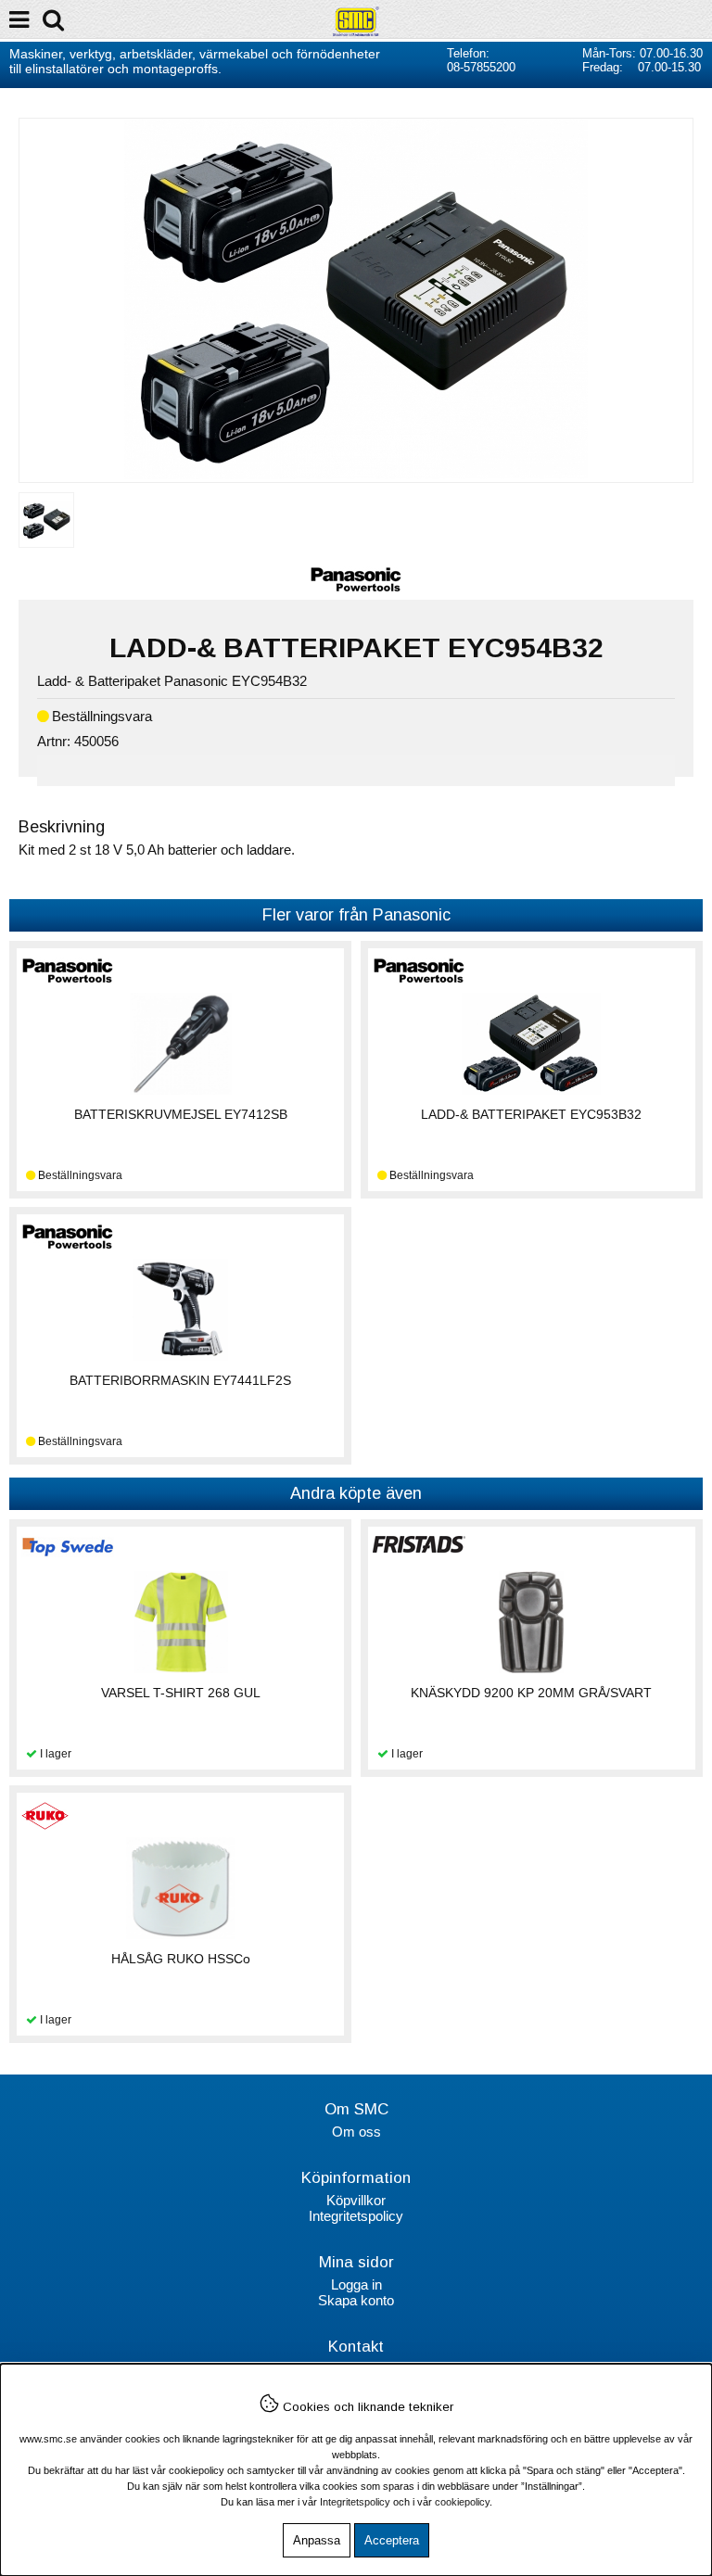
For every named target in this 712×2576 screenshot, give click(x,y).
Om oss (356, 2132)
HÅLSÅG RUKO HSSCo (181, 1959)
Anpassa (317, 2540)
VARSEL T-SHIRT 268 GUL (181, 1693)
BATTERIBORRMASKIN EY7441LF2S (180, 1380)
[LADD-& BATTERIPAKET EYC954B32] (356, 474)
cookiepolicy (462, 2502)
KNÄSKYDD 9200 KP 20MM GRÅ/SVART (531, 1693)
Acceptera (392, 2540)
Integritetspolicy (356, 2216)
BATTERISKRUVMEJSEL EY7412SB (181, 1114)
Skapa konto (356, 2300)
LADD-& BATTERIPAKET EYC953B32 (531, 1114)
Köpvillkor (356, 2200)
